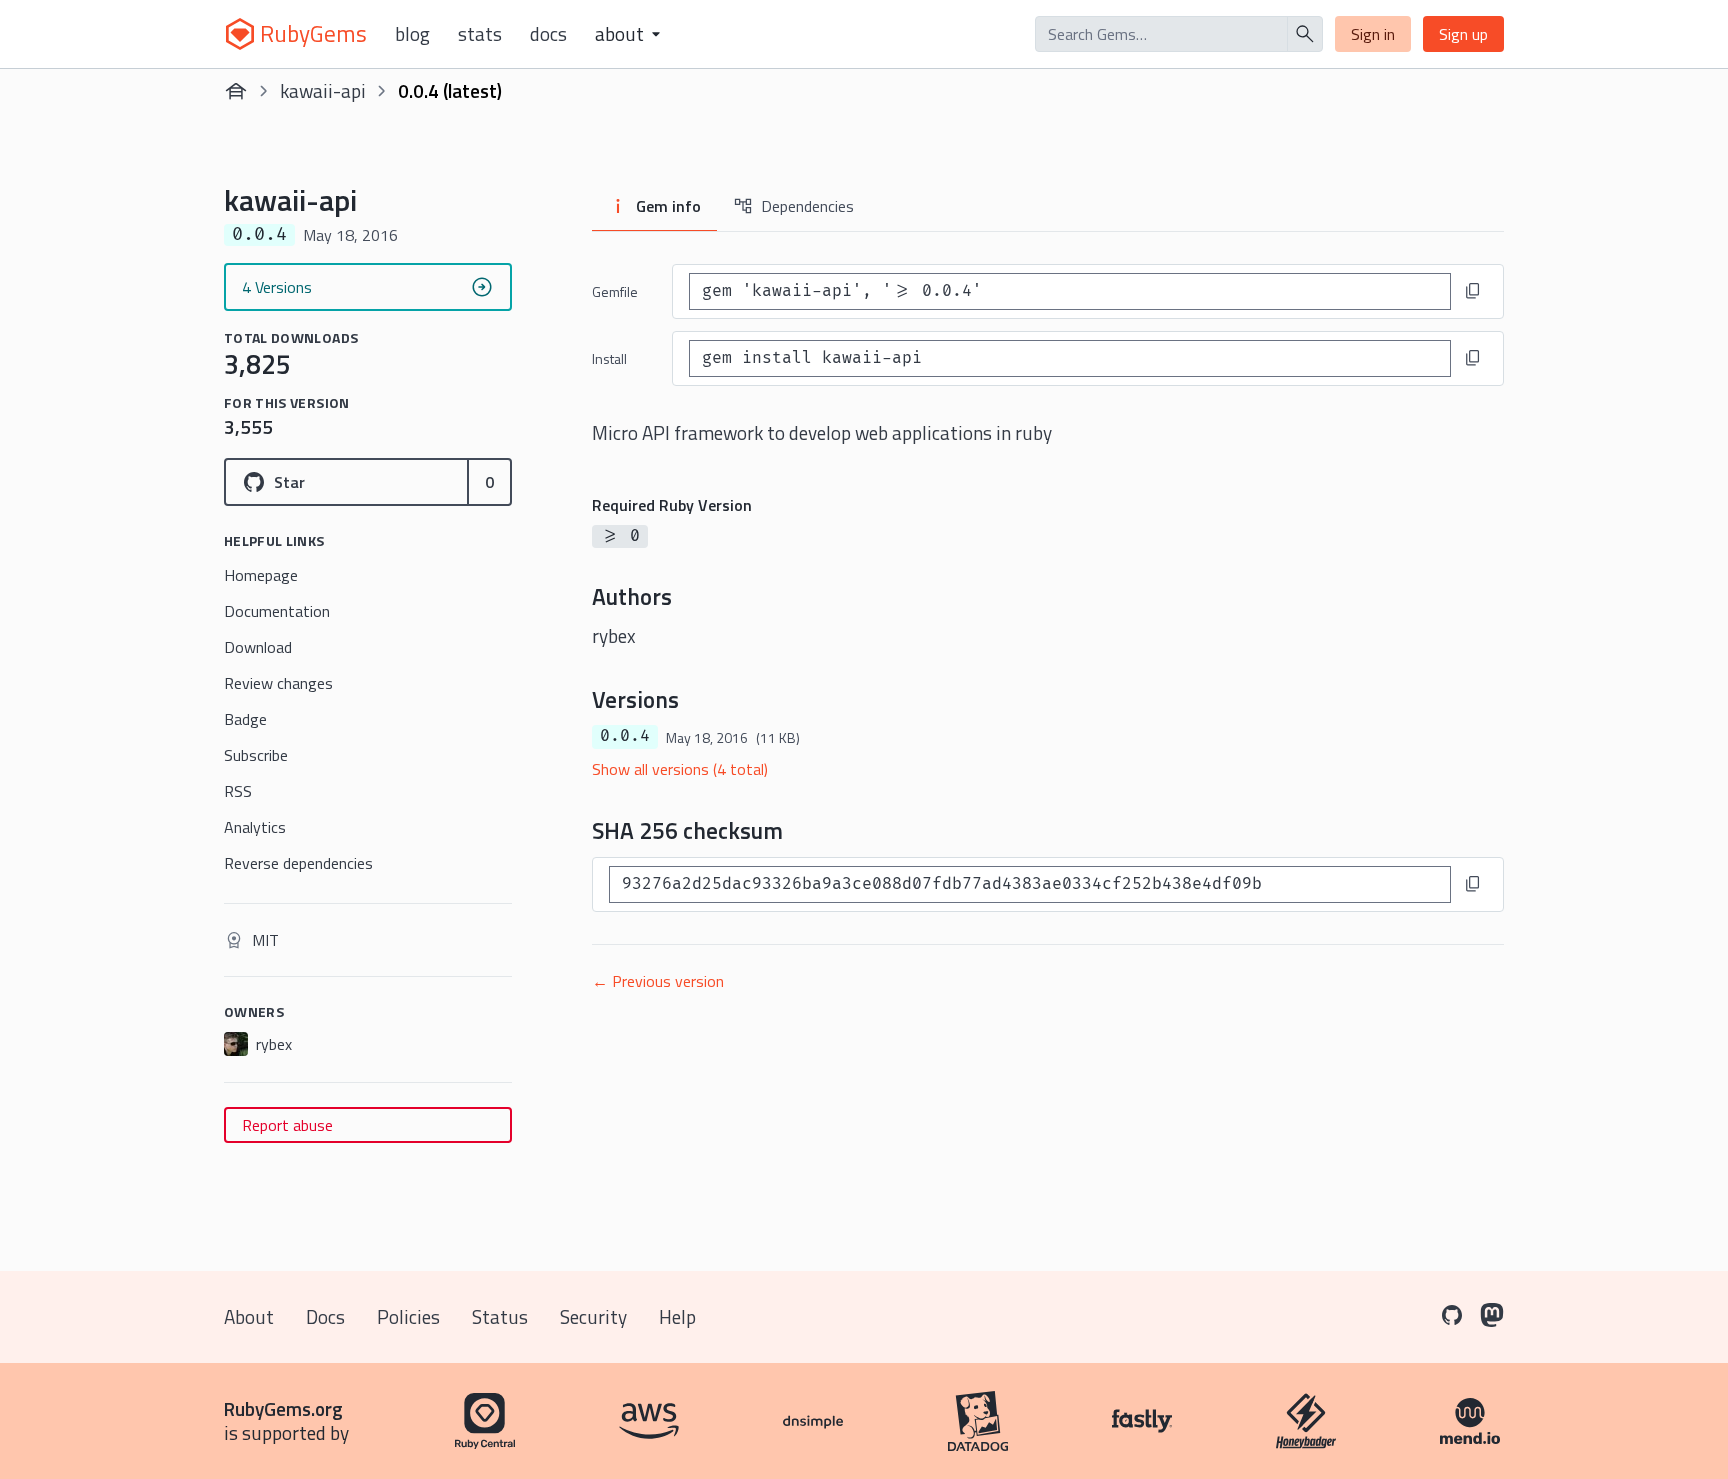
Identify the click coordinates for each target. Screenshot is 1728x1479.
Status (500, 1316)
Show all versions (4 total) (680, 769)
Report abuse (287, 1125)
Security (593, 1316)
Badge (245, 719)
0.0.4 (625, 736)
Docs (548, 34)
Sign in (1373, 34)
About (249, 1316)
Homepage (261, 575)
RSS (238, 791)
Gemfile (615, 291)
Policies (408, 1316)
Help (677, 1316)
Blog (412, 34)
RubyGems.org (283, 1408)
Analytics (255, 827)
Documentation (277, 611)
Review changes (278, 683)
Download (258, 647)
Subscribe (256, 755)
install (609, 358)
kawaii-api (323, 90)
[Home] (236, 91)
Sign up (1463, 34)
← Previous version (658, 981)
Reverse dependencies (298, 863)
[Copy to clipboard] (1473, 291)
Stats (480, 34)
